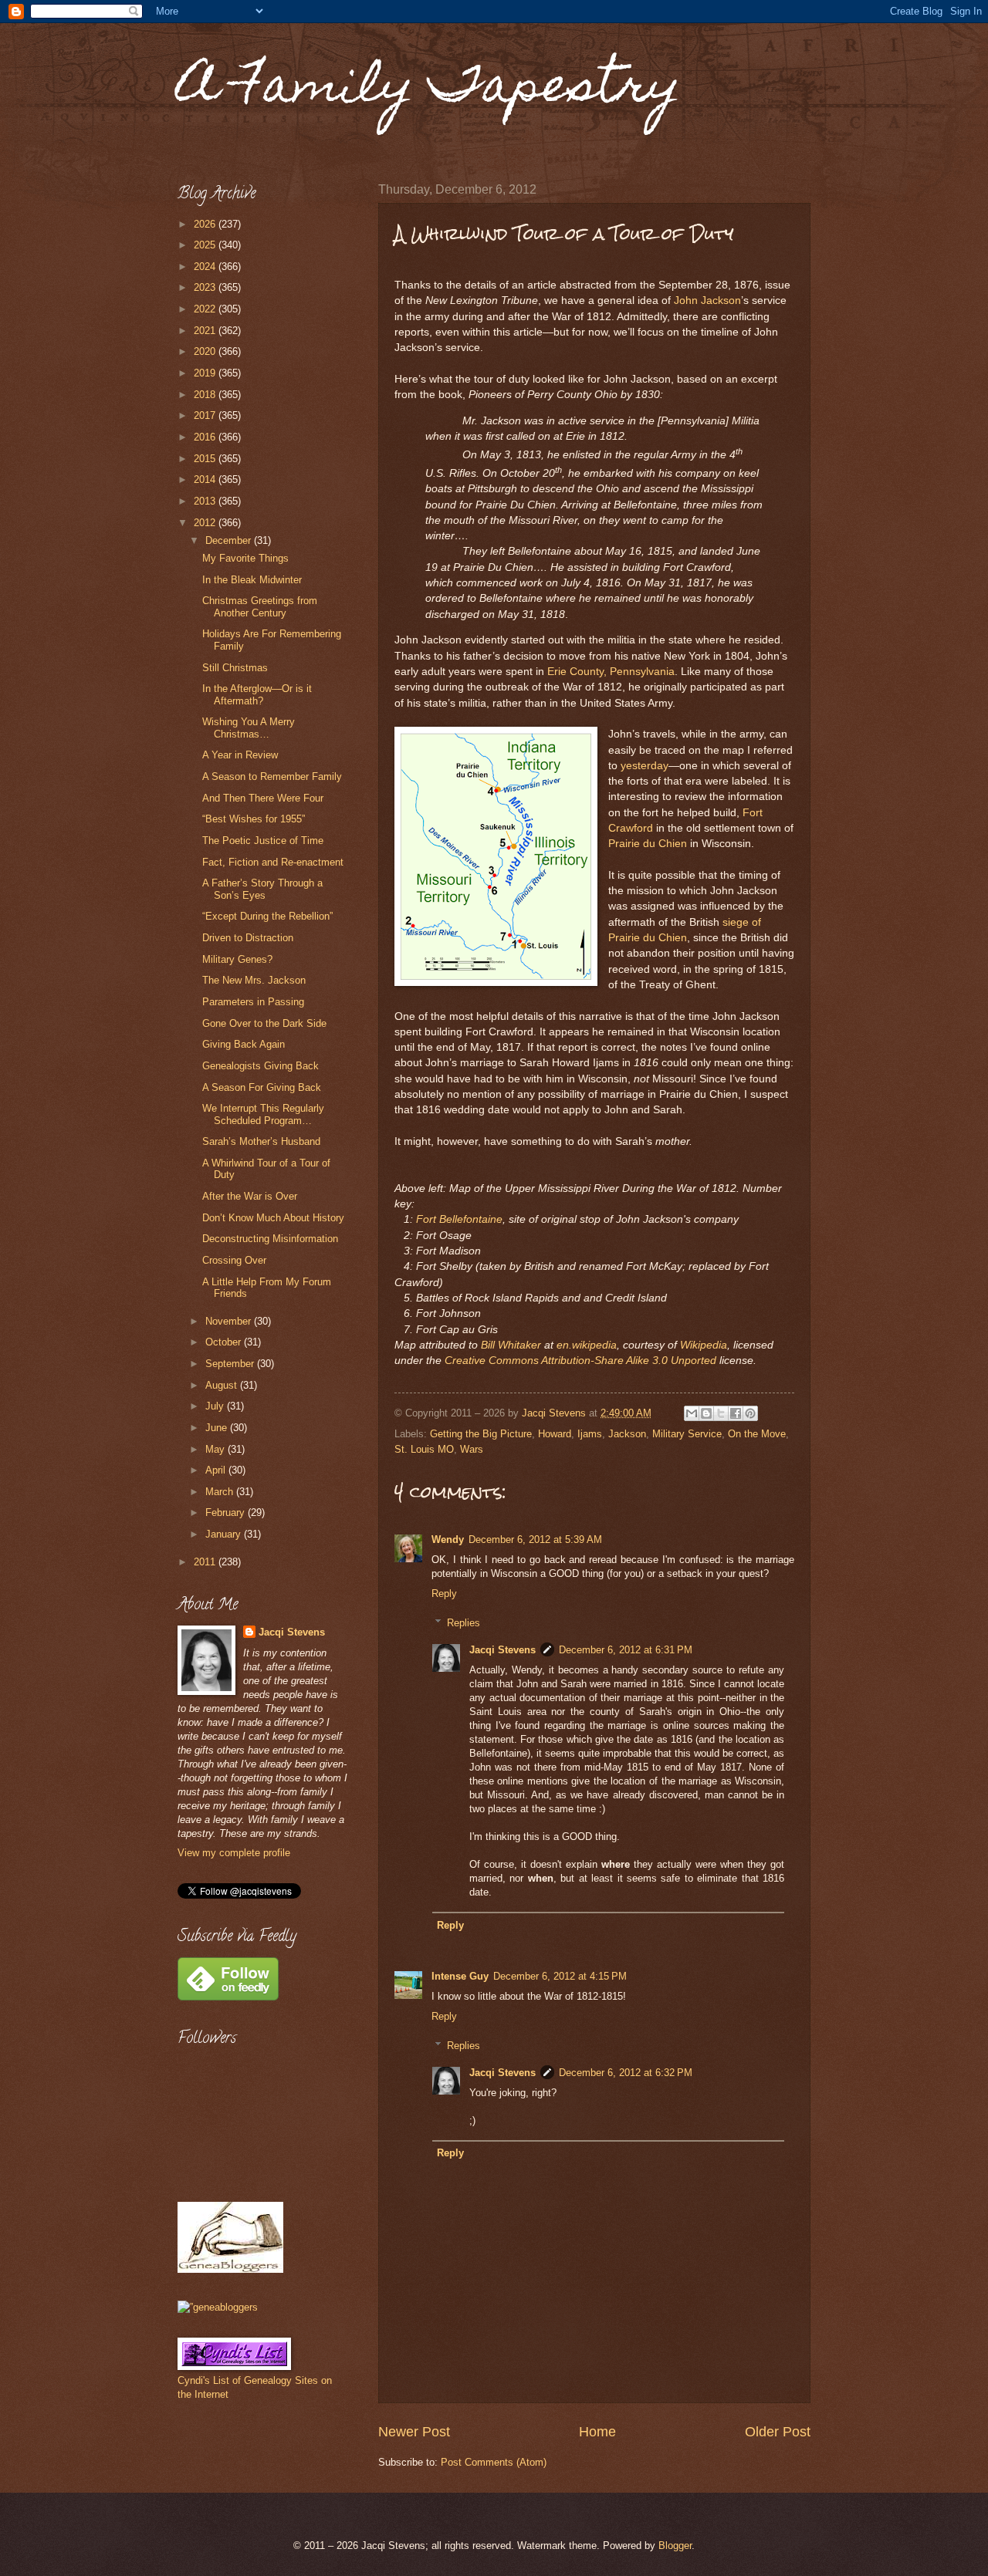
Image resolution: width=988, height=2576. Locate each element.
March (221, 1492)
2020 (206, 351)
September (231, 1364)
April (217, 1470)
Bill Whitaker (511, 1345)
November (230, 1321)
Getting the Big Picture (481, 1434)
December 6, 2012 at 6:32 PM (626, 2073)
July (216, 1406)
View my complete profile (234, 1853)
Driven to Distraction (248, 938)
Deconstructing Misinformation (270, 1239)
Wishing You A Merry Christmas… (249, 728)
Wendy (448, 1540)
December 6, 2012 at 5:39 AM (535, 1540)
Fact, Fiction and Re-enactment (273, 862)
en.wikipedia (587, 1345)
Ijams (590, 1434)
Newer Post (414, 2432)
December (230, 540)
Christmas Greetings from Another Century (260, 606)
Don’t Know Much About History (273, 1218)
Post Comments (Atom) (494, 2462)
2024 (206, 267)
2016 (206, 437)
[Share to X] (721, 1413)
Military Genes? (237, 959)
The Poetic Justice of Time (263, 841)
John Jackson (707, 300)
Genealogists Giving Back (261, 1066)
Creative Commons (492, 1361)
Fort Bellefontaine (459, 1219)
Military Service (687, 1434)
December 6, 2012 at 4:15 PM (560, 1976)
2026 (206, 224)
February (227, 1513)
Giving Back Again (244, 1044)
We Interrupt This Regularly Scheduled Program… (263, 1114)
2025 (206, 245)
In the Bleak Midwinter (252, 580)
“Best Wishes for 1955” (254, 819)
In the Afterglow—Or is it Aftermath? (257, 694)
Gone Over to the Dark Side (264, 1023)
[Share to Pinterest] (750, 1413)
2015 (206, 459)
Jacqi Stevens (502, 1650)
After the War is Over (250, 1196)
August (223, 1385)
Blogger (675, 2546)
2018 (206, 395)
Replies (464, 1623)
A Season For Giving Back (262, 1087)
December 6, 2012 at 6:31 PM (626, 1650)
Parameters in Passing (253, 1002)
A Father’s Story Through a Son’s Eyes (262, 889)
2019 (206, 373)
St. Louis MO (424, 1449)
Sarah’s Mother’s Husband (261, 1141)
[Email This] (692, 1413)
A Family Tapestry (429, 90)
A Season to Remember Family (272, 777)
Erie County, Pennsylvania (611, 672)
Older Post (778, 2432)
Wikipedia (704, 1345)
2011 (206, 1562)
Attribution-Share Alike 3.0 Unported (629, 1361)
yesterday (645, 766)
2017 (206, 415)
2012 (206, 523)
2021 (206, 331)
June (218, 1428)
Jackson (627, 1434)
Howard (555, 1434)
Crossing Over (234, 1260)
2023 (206, 287)
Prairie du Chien (648, 844)
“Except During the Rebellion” (267, 916)
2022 (206, 309)
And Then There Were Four (263, 798)
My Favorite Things (245, 558)
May (217, 1449)
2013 (206, 501)
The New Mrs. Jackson (254, 980)
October (225, 1342)
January (225, 1534)
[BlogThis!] (706, 1413)
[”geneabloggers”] (218, 2307)
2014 (206, 479)
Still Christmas (235, 668)
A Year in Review (240, 755)
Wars (472, 1449)
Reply (444, 1594)
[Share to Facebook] (736, 1413)
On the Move (757, 1434)
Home (597, 2432)
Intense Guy (460, 1976)
